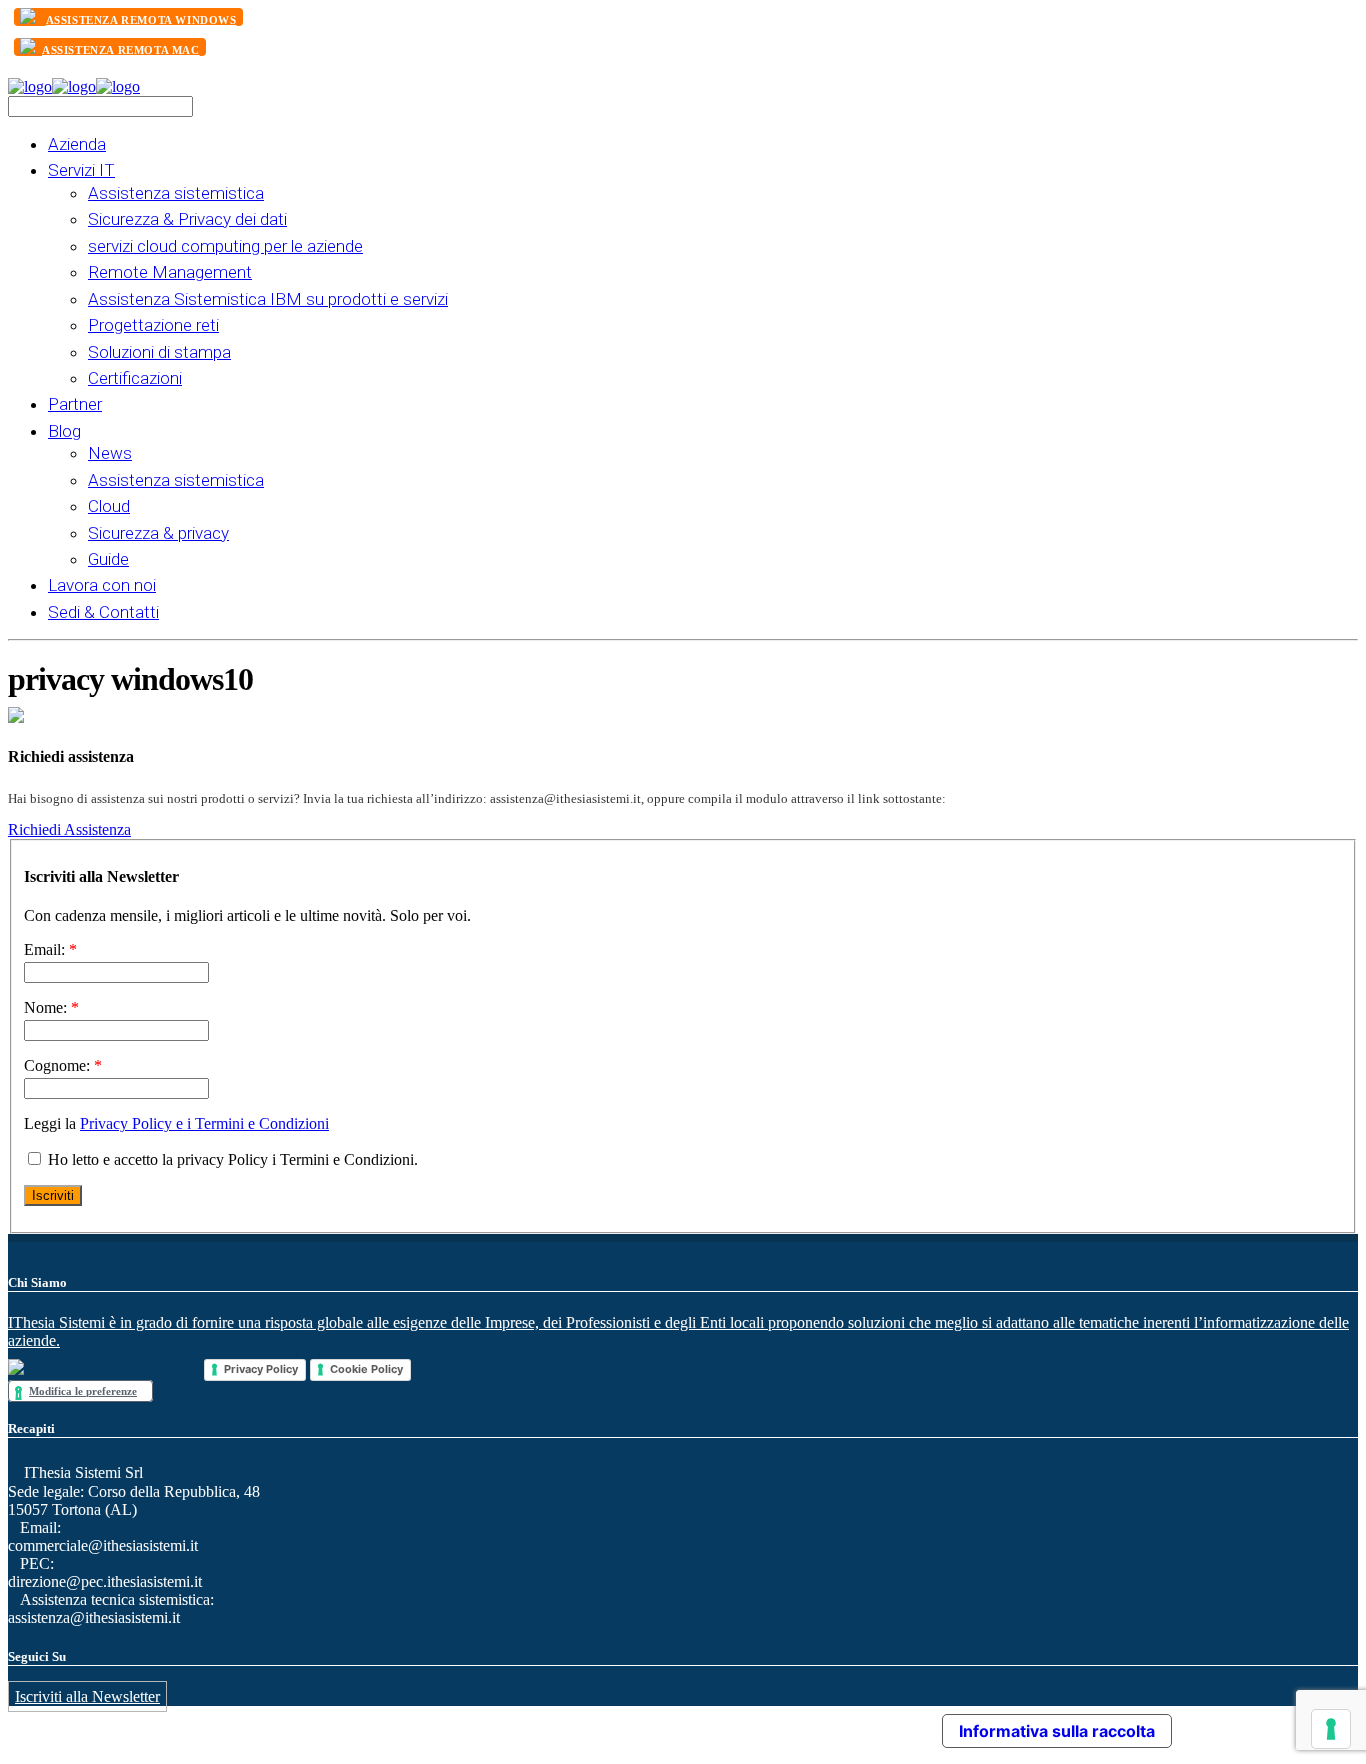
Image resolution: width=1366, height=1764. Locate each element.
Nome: (51, 1007)
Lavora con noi (102, 585)
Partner (75, 404)
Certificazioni (135, 378)
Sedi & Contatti (103, 612)
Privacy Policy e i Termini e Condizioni (204, 1123)
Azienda (77, 144)
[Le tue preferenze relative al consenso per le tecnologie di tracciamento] (1331, 1729)
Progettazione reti (153, 325)
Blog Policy (589, 1725)
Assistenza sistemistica (176, 193)
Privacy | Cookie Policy (689, 1725)
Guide (108, 559)
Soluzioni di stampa (159, 352)
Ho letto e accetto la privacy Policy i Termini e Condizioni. (231, 1159)
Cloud (109, 506)
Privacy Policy (261, 1369)
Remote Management (170, 272)
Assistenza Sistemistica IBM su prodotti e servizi (268, 299)
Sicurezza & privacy (158, 533)
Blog (64, 431)
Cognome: (63, 1065)
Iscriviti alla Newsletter (87, 1696)
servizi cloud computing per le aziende (225, 246)
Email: (50, 949)
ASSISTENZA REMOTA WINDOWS (141, 20)
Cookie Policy (366, 1369)
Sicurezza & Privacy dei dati (187, 219)
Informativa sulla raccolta (1057, 1731)
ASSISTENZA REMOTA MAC (121, 50)
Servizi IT (81, 170)
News (110, 453)
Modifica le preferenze (83, 1391)
